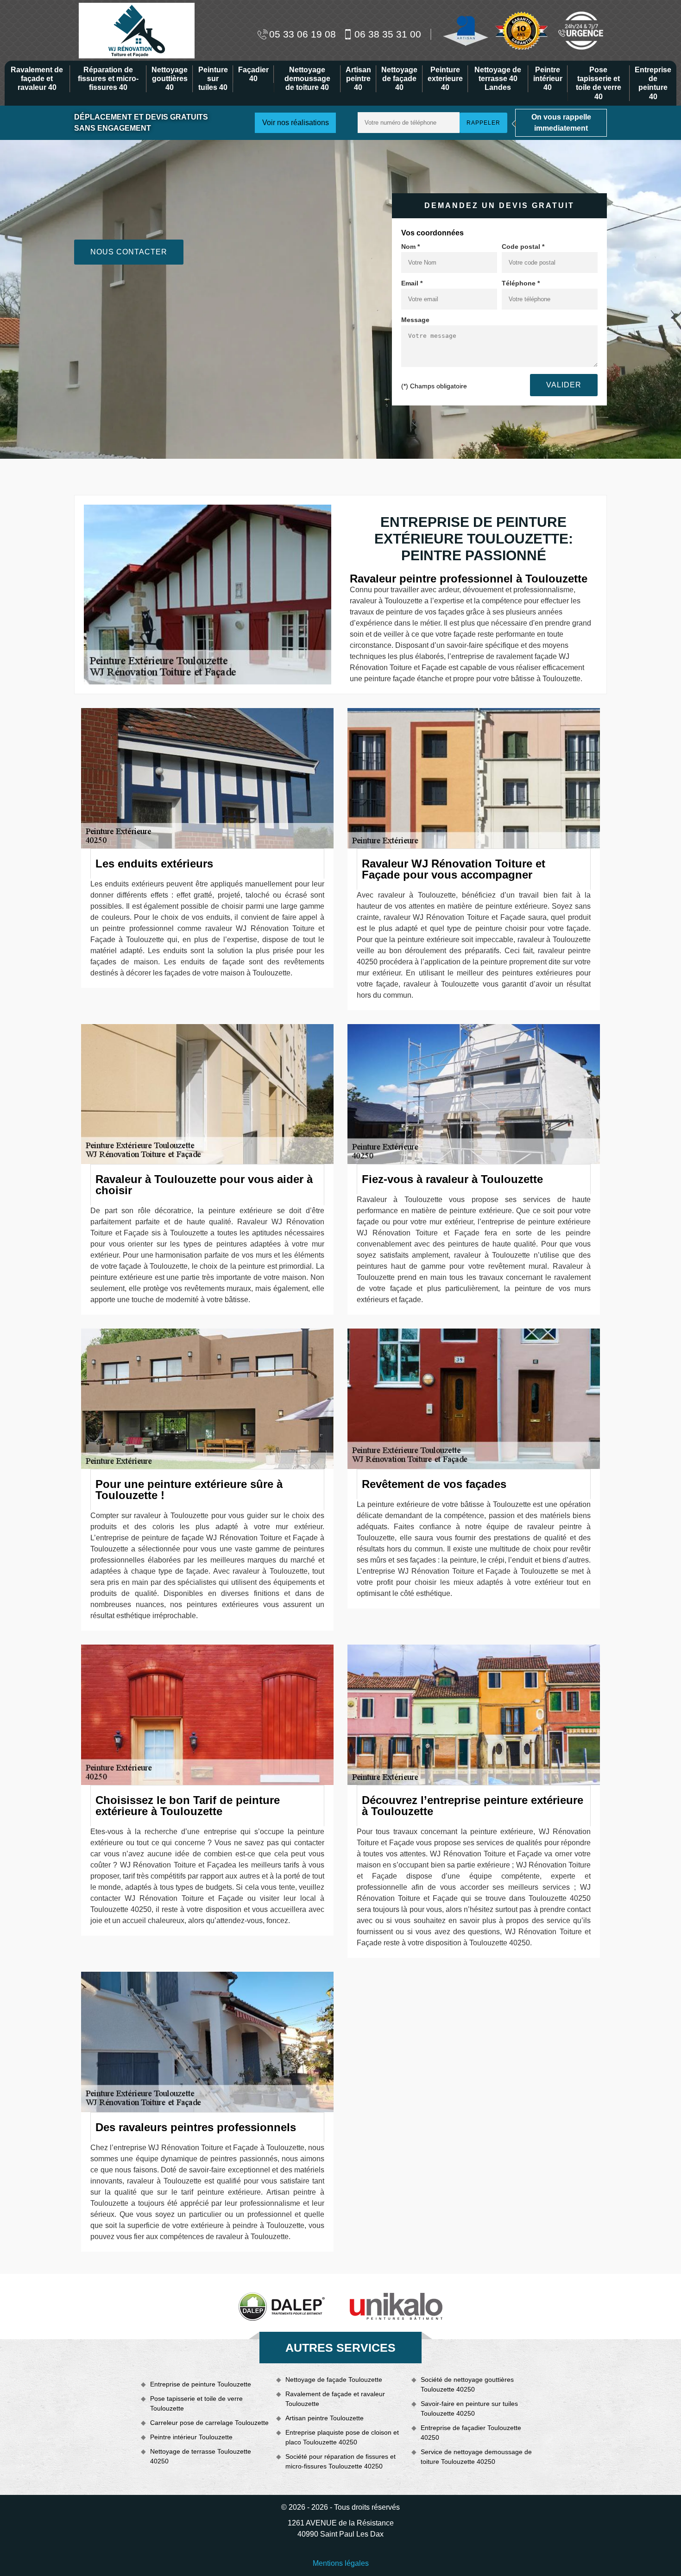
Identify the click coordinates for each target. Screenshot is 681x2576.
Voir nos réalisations (296, 123)
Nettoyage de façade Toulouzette (334, 2380)
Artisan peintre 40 (358, 79)
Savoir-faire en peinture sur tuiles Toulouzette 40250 (469, 2408)
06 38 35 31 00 (388, 34)
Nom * (410, 247)
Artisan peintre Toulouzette (325, 2418)
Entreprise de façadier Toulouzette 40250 (471, 2433)
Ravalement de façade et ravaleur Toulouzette (335, 2399)
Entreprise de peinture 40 (653, 83)
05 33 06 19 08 (303, 34)
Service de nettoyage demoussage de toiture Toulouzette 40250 (476, 2457)
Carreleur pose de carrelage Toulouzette (209, 2423)
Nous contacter (129, 252)
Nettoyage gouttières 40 (170, 79)
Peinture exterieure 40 (445, 79)
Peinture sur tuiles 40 (213, 79)
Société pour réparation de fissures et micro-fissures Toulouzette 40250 (340, 2461)
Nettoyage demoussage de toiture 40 (307, 79)
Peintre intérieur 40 (548, 79)
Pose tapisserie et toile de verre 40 (599, 83)
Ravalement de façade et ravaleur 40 (37, 79)
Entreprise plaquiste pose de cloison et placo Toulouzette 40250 (342, 2437)
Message (415, 320)
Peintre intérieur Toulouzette (191, 2437)
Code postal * (523, 247)
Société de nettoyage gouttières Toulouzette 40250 (467, 2384)
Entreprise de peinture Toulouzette (201, 2384)
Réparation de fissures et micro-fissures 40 (108, 79)
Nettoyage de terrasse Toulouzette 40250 (201, 2456)
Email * (412, 283)
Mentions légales (341, 2563)
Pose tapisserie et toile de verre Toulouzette (196, 2403)
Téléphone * (521, 283)
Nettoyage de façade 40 (399, 79)
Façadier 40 (253, 74)
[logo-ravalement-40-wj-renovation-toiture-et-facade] (137, 30)
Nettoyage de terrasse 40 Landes (498, 79)
